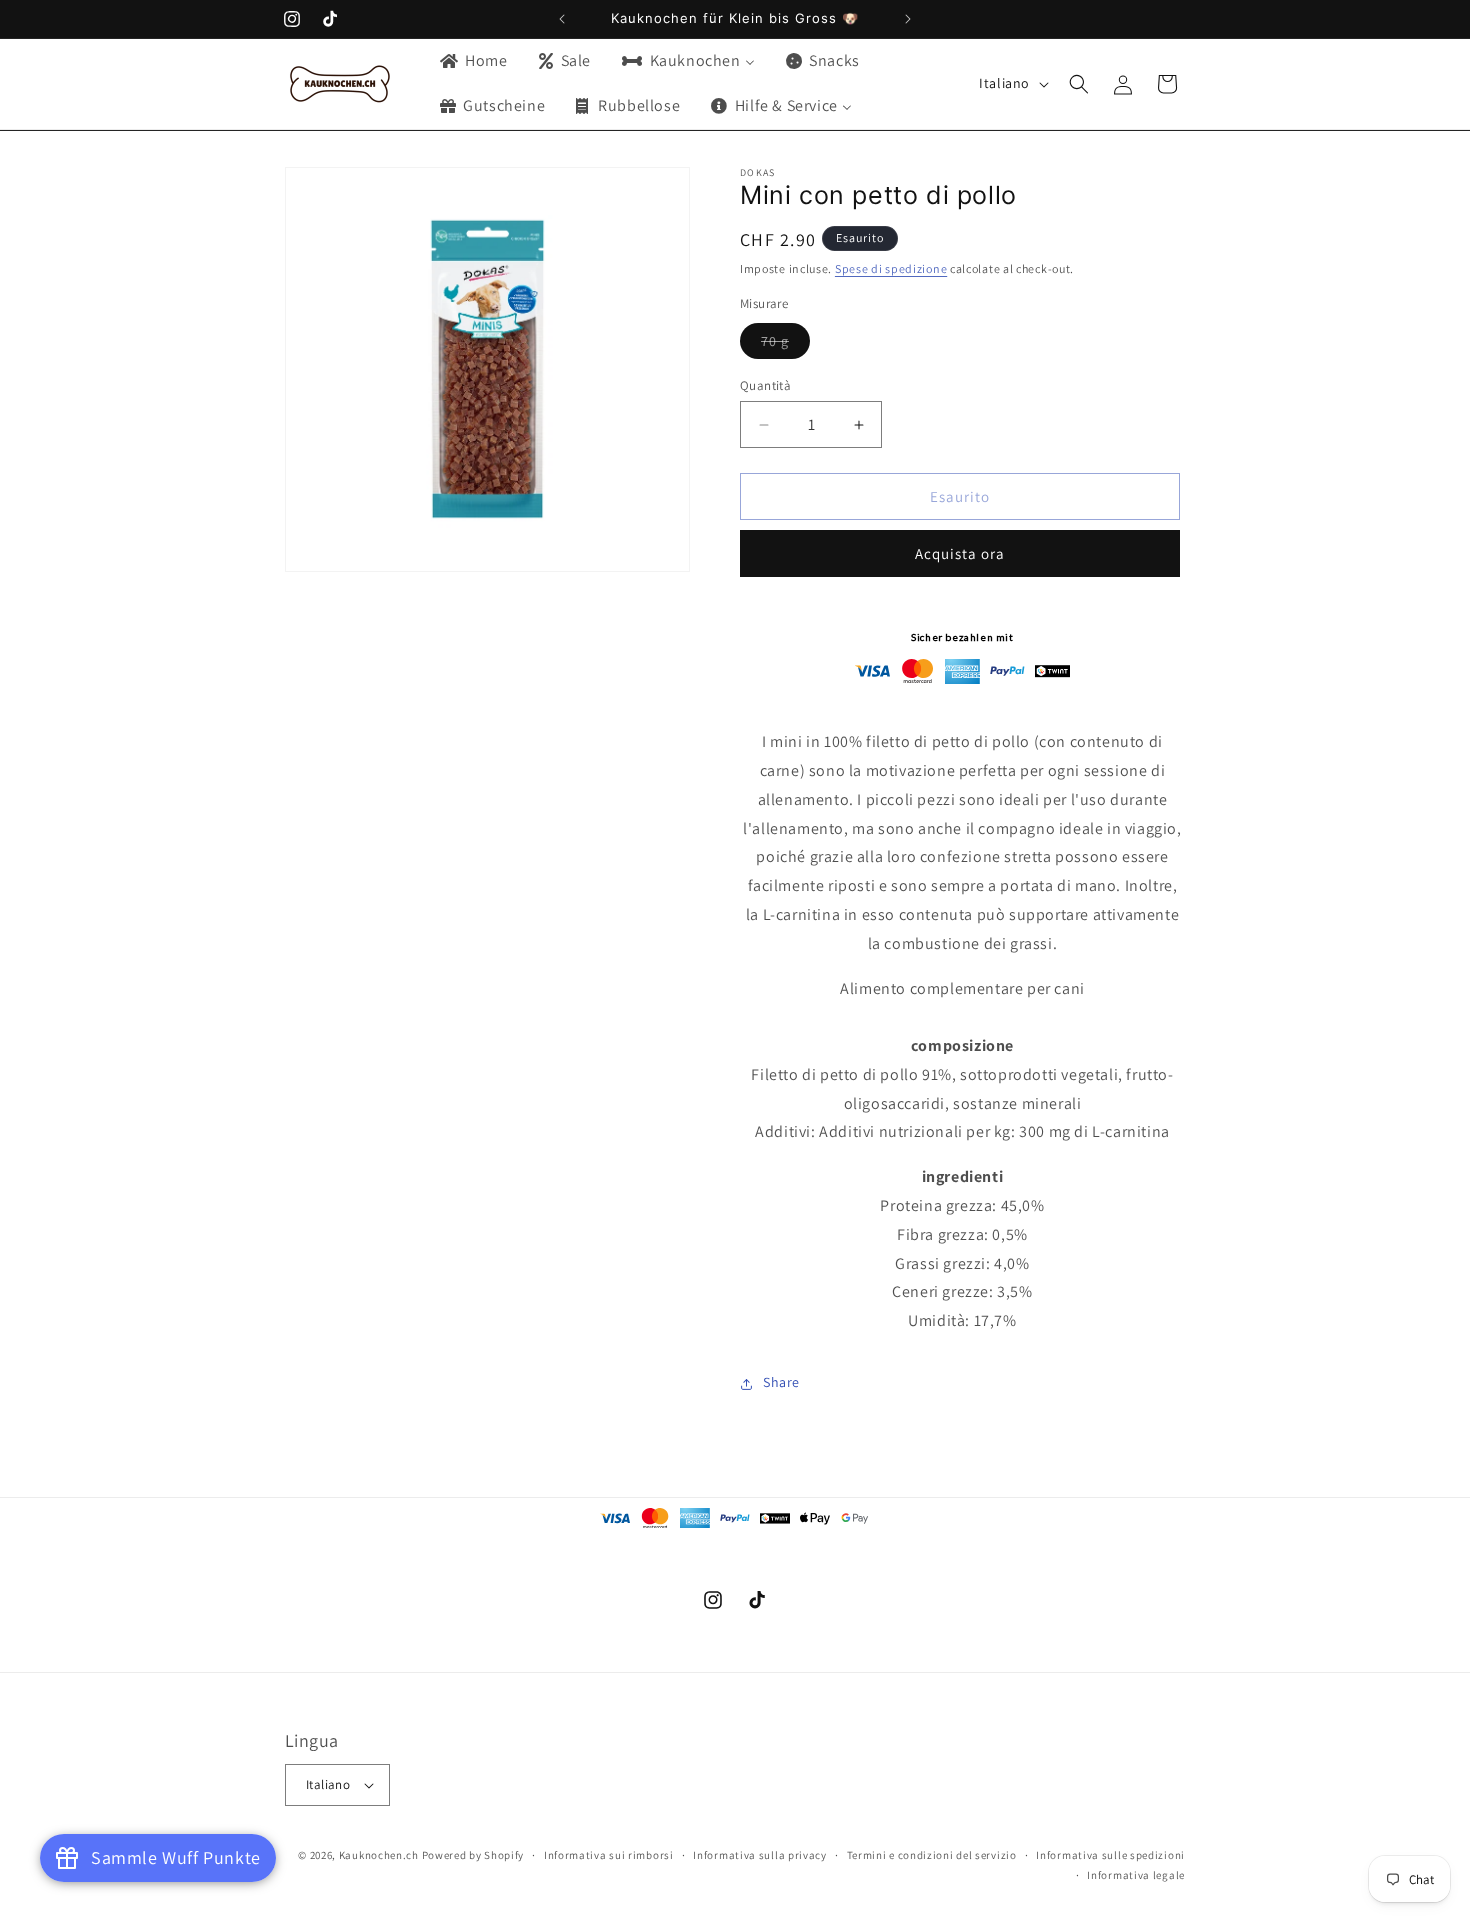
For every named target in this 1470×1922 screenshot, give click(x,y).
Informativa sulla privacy (760, 1855)
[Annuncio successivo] (908, 19)
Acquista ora (960, 554)
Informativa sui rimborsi (609, 1855)
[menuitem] (472, 61)
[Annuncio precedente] (562, 19)
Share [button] (781, 1383)
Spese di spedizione (891, 269)
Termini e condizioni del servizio (932, 1855)
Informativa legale (1136, 1875)
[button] (1079, 84)
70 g (785, 345)
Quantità (765, 385)
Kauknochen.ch (379, 1855)
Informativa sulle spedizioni (1110, 1855)
